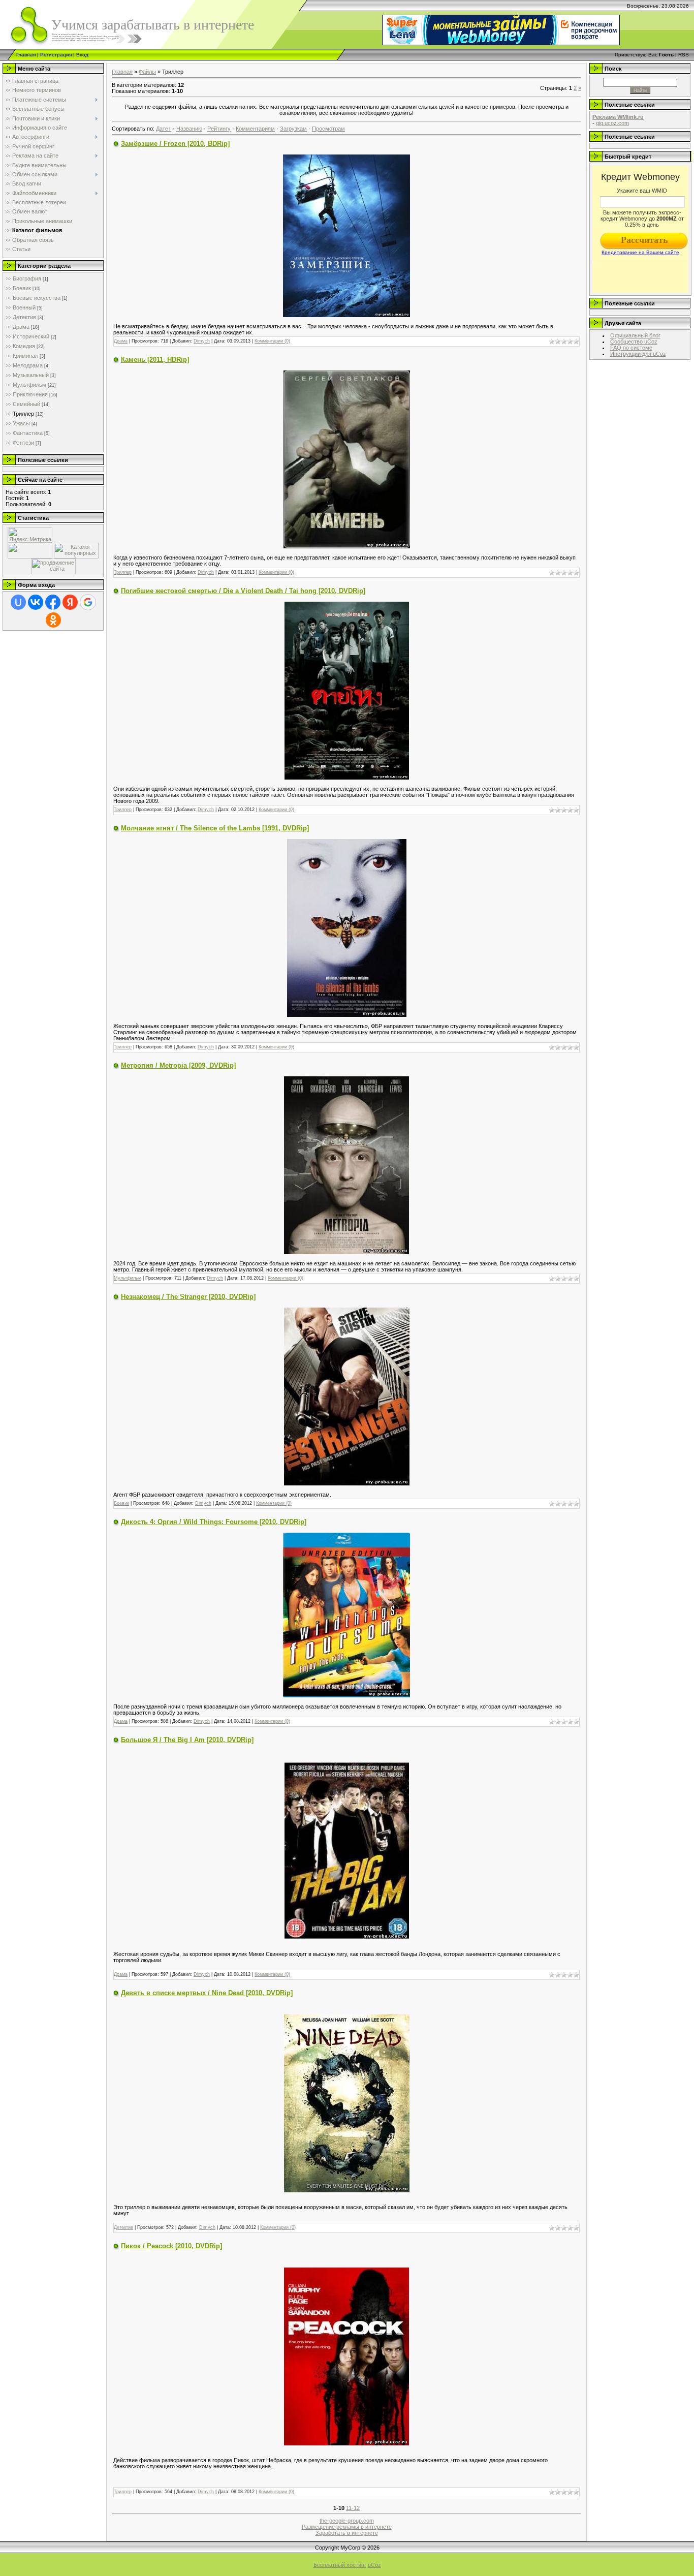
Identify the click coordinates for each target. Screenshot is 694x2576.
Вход (82, 55)
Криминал (25, 356)
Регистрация (56, 55)
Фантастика (28, 433)
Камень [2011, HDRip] (155, 360)
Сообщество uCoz (634, 342)
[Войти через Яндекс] (70, 602)
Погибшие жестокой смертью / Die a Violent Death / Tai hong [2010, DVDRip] (243, 591)
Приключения (30, 394)
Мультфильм (29, 385)
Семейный (26, 404)
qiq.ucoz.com (612, 123)
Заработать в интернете (347, 2533)
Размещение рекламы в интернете (347, 2527)
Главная (26, 55)
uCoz (374, 2565)
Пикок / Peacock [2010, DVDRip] (171, 2246)
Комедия (24, 346)
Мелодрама (28, 365)
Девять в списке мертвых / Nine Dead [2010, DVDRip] (207, 1993)
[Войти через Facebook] (53, 602)
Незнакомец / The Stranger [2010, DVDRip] (188, 1297)
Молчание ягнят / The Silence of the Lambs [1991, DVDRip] (215, 828)
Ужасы (21, 423)
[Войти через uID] (18, 602)
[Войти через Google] (88, 602)
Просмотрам (328, 129)
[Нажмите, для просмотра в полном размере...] (346, 235)
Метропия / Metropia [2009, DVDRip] (178, 1065)
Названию (189, 129)
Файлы (147, 72)
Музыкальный (31, 375)
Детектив (24, 317)
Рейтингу (219, 129)
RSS (684, 55)
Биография (27, 278)
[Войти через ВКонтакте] (36, 602)
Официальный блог (635, 335)
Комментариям (255, 129)
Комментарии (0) (272, 341)
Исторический (31, 336)
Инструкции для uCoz (638, 354)
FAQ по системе (631, 348)
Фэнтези (23, 443)
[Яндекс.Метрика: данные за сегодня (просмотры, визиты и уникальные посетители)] (30, 535)
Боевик (22, 288)
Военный (24, 307)
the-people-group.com (347, 2521)
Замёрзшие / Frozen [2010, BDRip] (175, 144)
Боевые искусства (37, 298)
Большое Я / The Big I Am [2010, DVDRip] (187, 1740)
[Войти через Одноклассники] (53, 620)
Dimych (202, 341)
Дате (162, 129)
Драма (21, 327)
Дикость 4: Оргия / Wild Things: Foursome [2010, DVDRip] (214, 1522)
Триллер (23, 414)
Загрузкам (293, 129)
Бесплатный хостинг (340, 2565)
